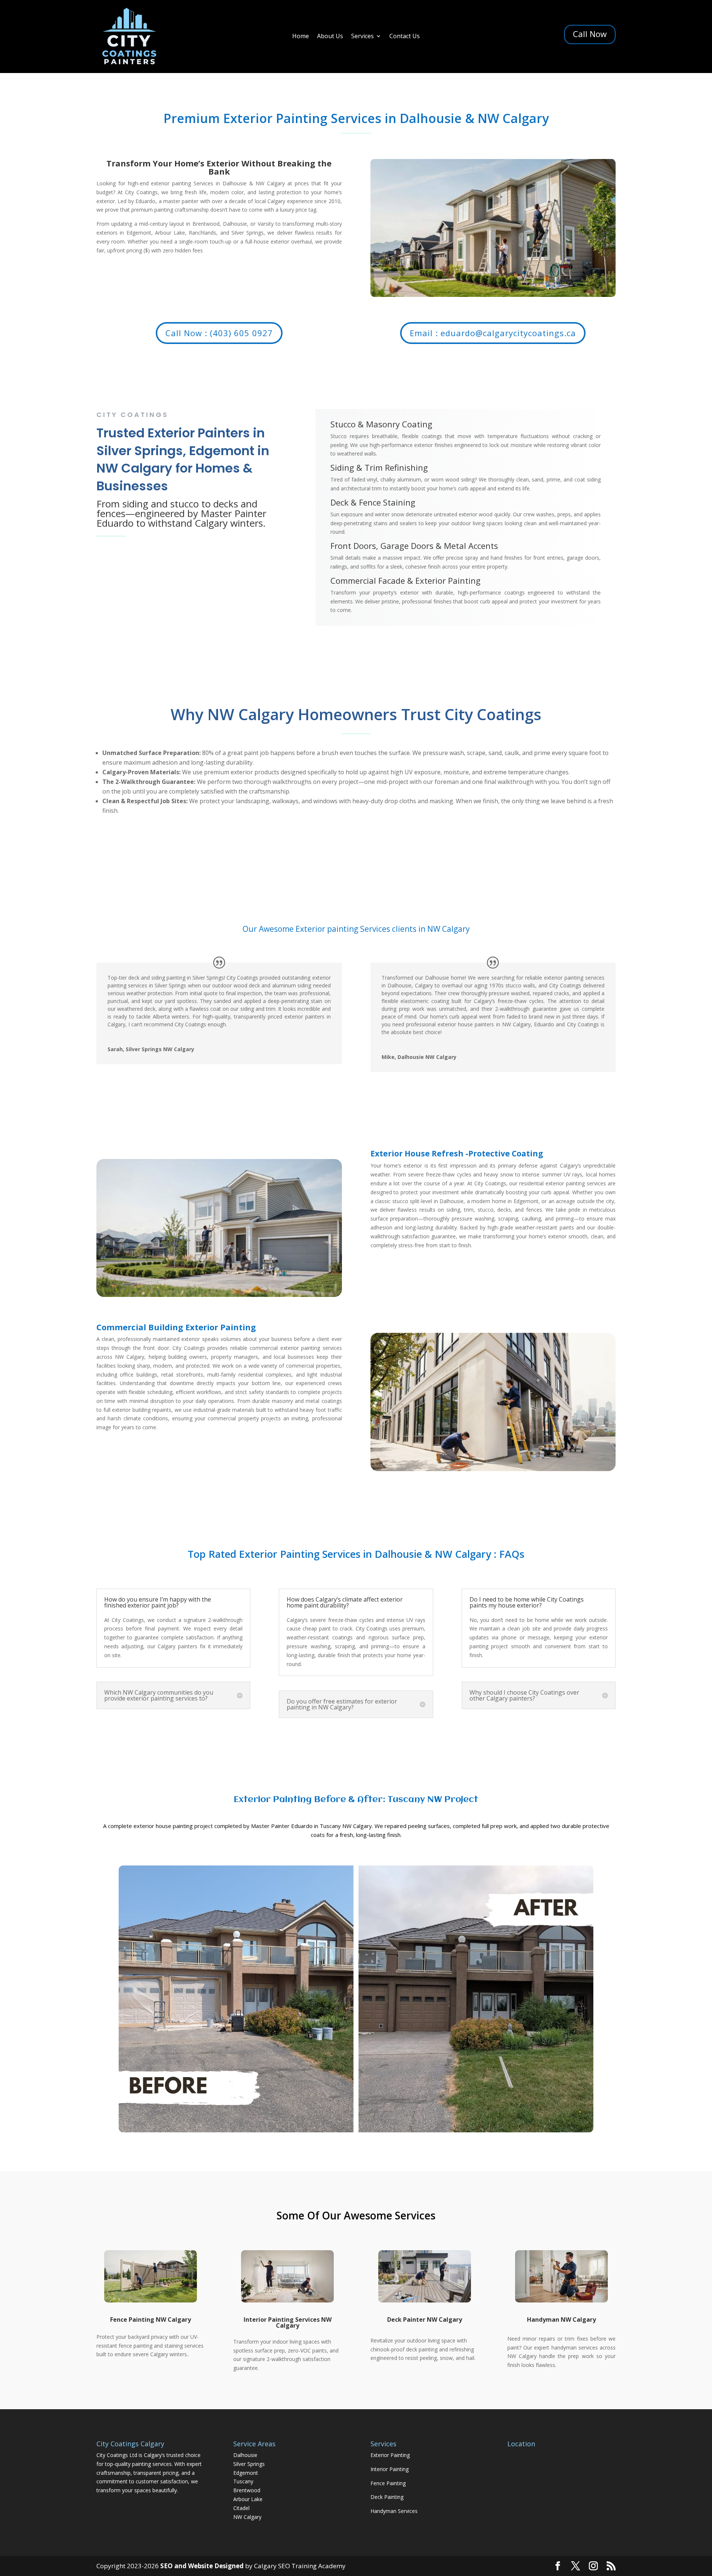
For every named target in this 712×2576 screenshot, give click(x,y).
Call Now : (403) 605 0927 (219, 333)
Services (362, 37)
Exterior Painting (390, 2455)
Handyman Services (394, 2511)
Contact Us (405, 37)
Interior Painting (390, 2469)
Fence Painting (388, 2483)
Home (301, 37)
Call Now (590, 34)
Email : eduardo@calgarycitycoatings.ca (493, 333)
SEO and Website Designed (203, 2566)
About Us (330, 37)
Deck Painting (387, 2497)
